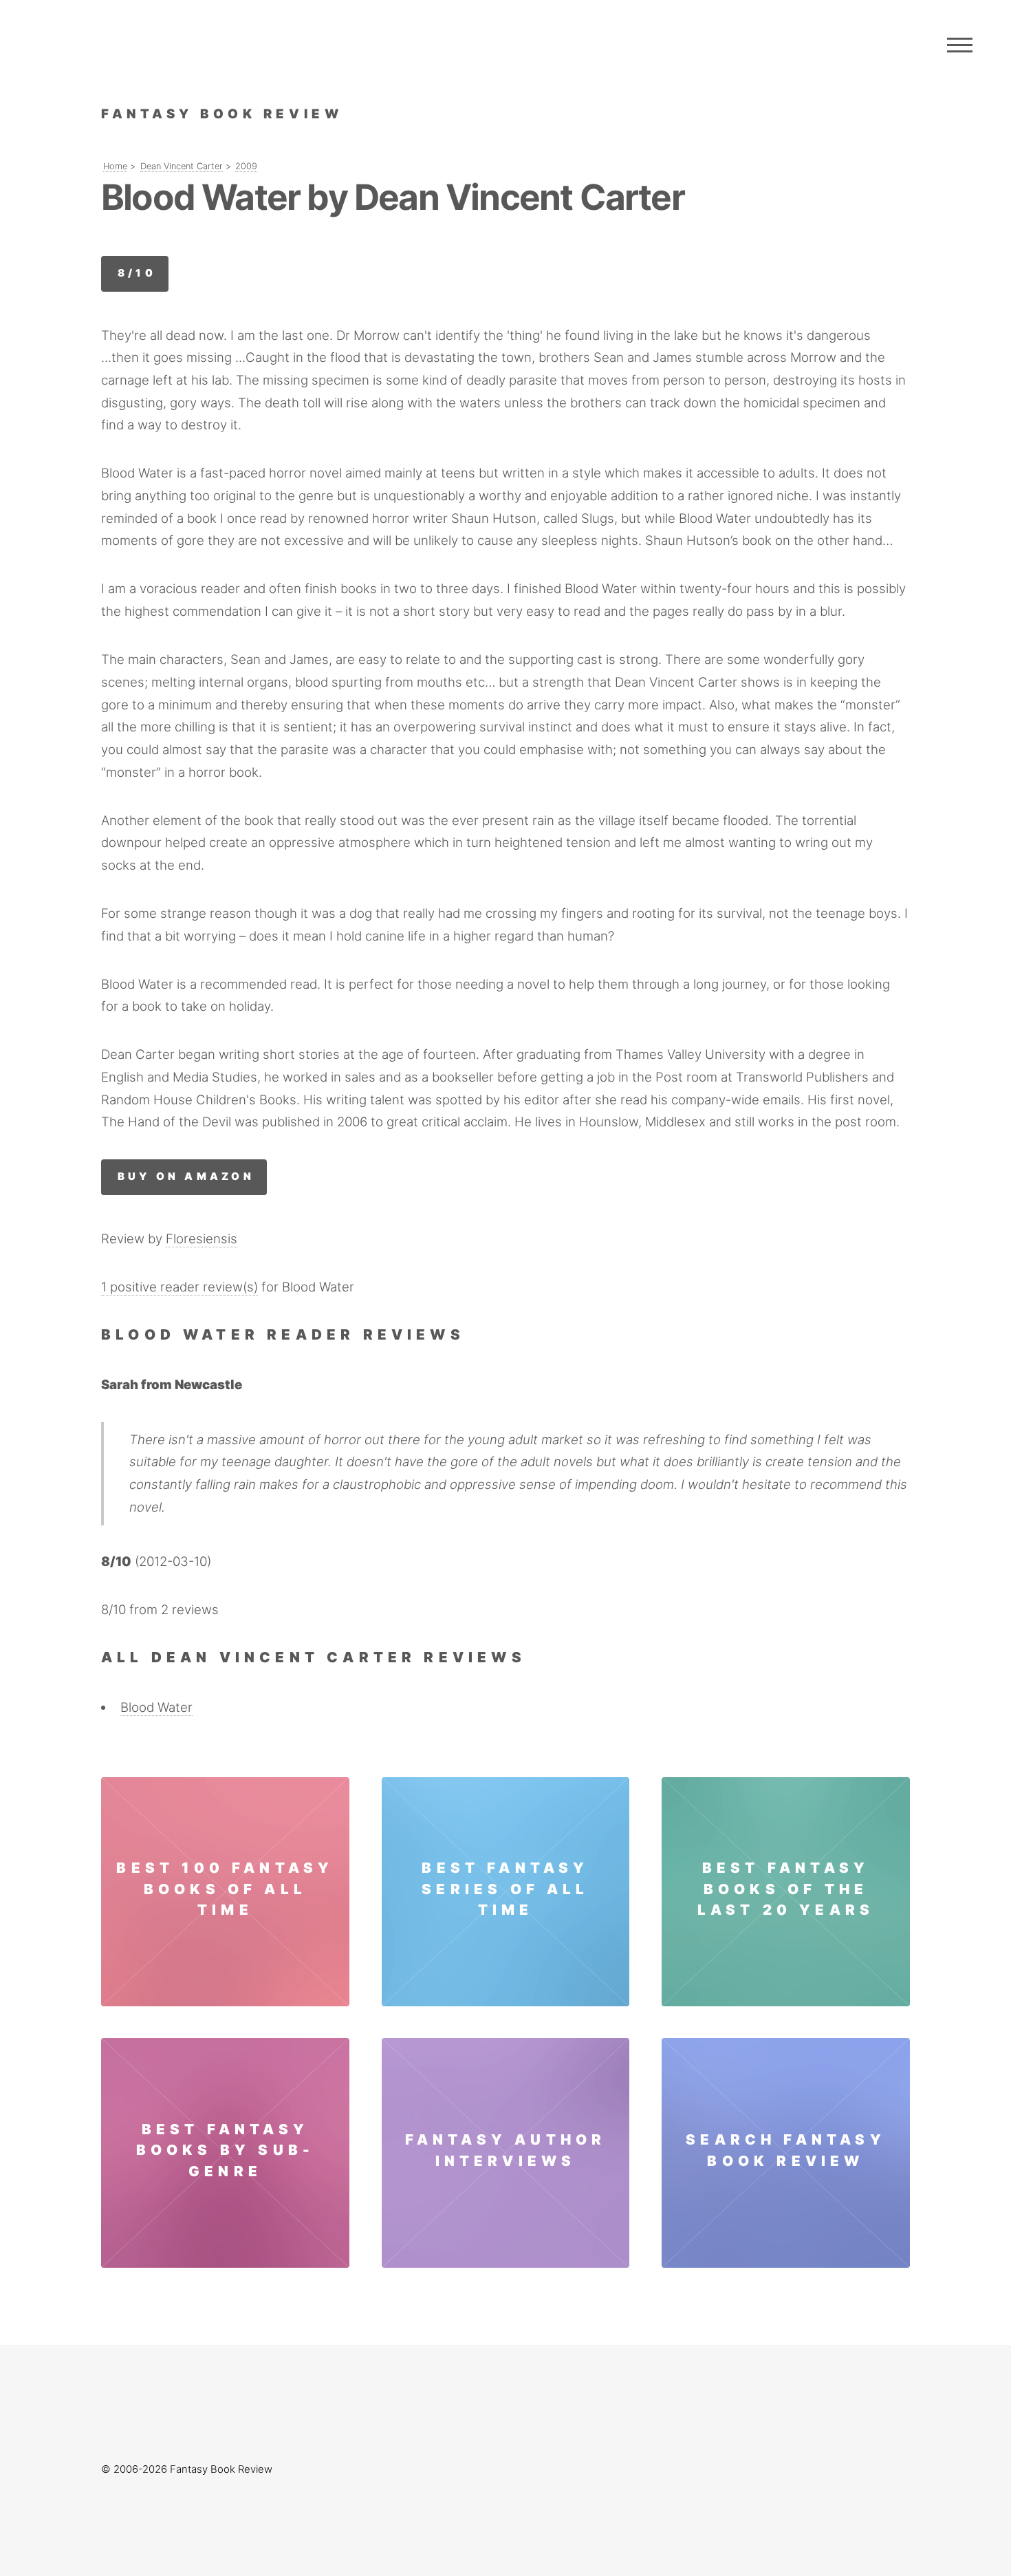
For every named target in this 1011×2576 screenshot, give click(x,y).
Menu (960, 45)
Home (115, 166)
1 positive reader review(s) (180, 1287)
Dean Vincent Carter (182, 166)
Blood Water (156, 1707)
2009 (246, 166)
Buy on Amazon (186, 1177)
